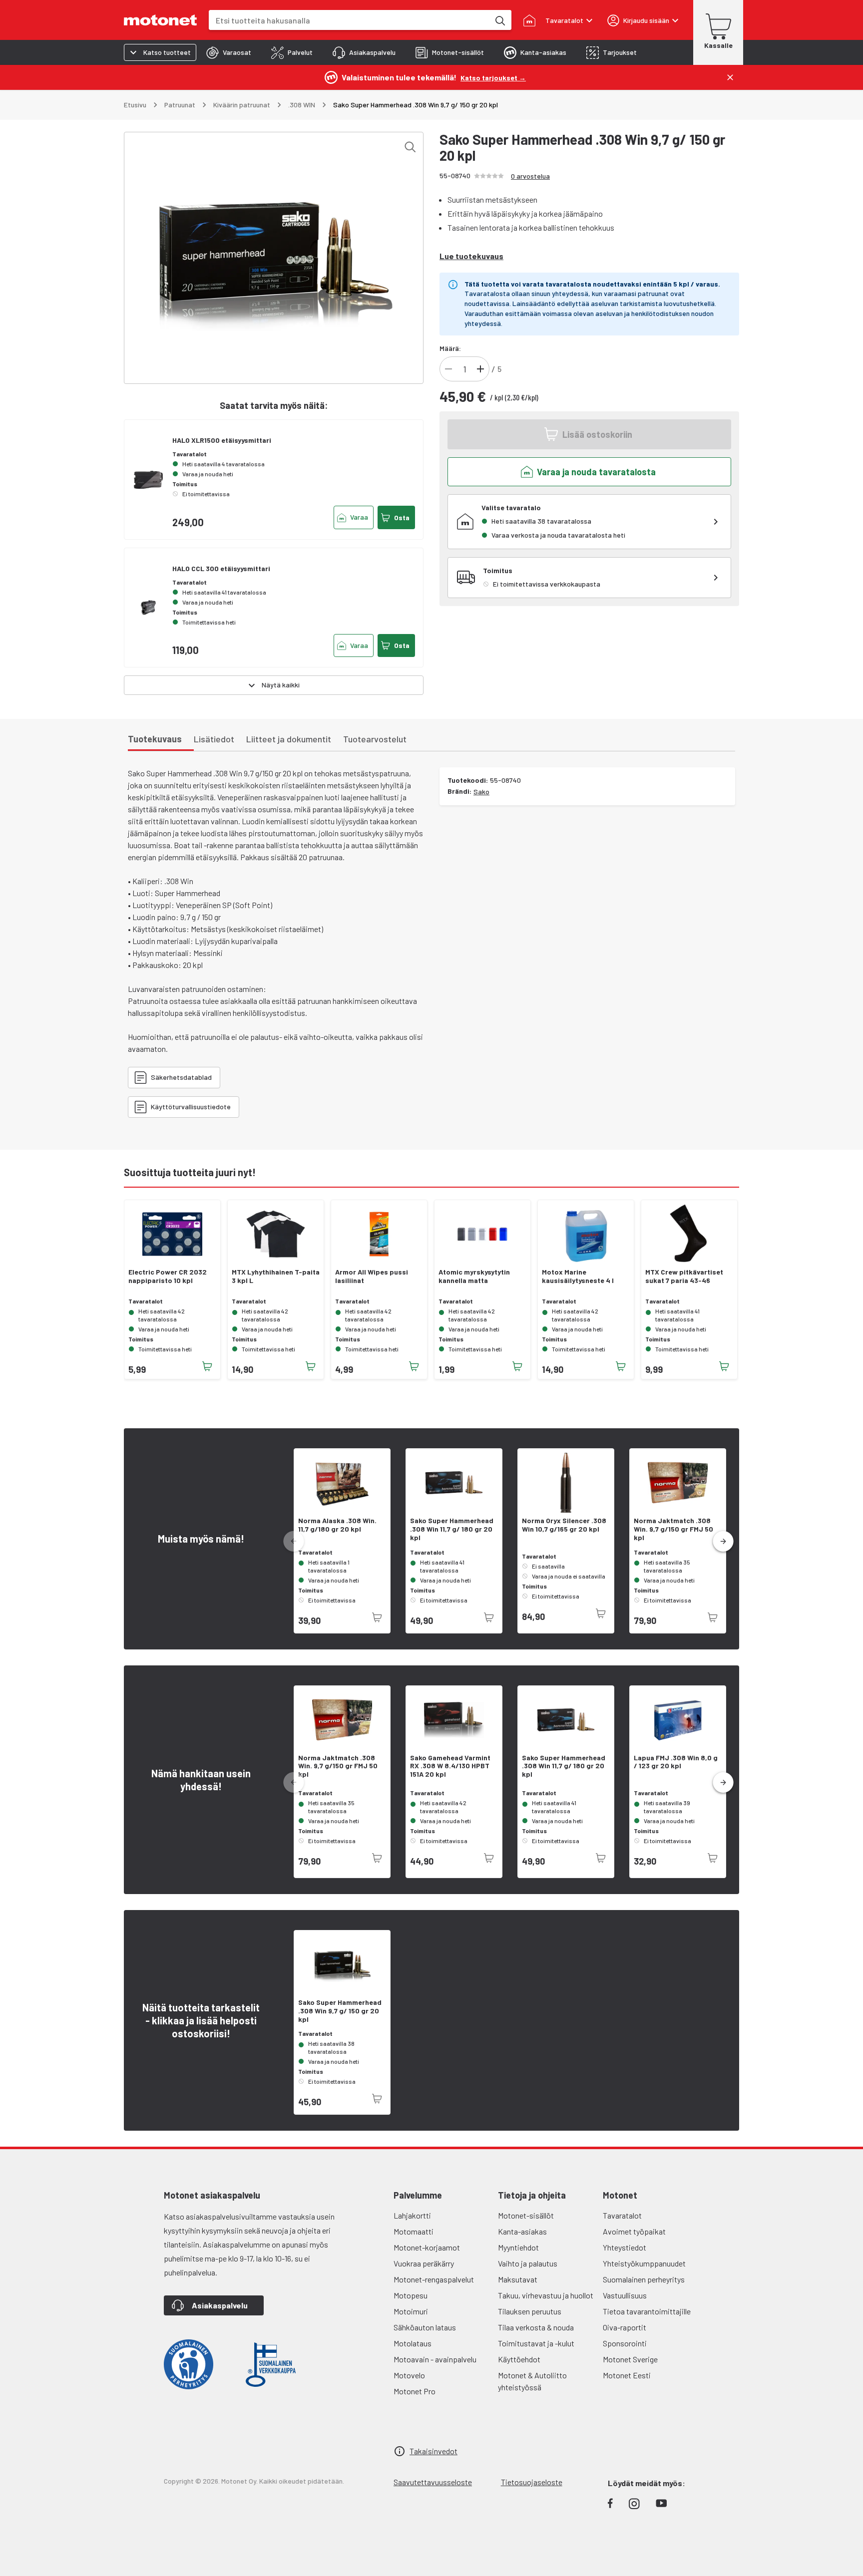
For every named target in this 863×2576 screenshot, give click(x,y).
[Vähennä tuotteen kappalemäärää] (448, 369)
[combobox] (349, 20)
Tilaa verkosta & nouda (536, 2327)
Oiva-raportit (625, 2327)
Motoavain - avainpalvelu (435, 2359)
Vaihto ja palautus (528, 2263)
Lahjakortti (412, 2215)
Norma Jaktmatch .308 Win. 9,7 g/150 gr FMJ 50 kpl (673, 1529)
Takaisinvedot (433, 2451)
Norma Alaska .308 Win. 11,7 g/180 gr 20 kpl (337, 1525)
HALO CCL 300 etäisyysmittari (221, 568)
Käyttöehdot (519, 2359)
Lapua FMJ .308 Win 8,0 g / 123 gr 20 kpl (676, 1762)
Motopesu (411, 2295)
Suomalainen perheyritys (644, 2279)
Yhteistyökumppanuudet (644, 2263)
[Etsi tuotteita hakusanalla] (499, 20)
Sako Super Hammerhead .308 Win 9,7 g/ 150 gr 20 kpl (340, 2011)
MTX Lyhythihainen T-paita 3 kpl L (276, 1276)
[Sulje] (730, 77)
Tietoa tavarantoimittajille (647, 2311)
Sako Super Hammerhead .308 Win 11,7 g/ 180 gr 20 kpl (452, 1529)
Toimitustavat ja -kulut (536, 2343)
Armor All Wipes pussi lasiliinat (372, 1276)
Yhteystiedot (625, 2247)
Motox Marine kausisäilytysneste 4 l (578, 1276)
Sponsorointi (625, 2343)
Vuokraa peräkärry (424, 2263)
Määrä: (450, 348)
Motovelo (409, 2375)
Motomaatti (414, 2231)
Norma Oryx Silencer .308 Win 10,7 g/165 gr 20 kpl (564, 1525)
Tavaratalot (622, 2215)
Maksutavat (518, 2279)
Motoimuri (411, 2311)
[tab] (229, 52)
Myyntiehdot (518, 2247)
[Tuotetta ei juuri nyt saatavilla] (377, 1617)
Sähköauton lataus (425, 2327)
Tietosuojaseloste (532, 2482)
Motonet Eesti (627, 2375)
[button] (723, 1542)
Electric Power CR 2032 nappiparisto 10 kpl (168, 1276)
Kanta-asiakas (522, 2231)
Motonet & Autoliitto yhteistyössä (532, 2381)
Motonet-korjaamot (427, 2247)
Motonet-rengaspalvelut (434, 2279)
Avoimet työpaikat (634, 2231)
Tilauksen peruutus (530, 2311)
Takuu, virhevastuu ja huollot (546, 2295)
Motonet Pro (415, 2391)
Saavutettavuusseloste (433, 2482)
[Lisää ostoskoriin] (207, 1366)
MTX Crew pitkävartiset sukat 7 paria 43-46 (684, 1276)
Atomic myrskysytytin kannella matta (474, 1276)
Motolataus (413, 2343)
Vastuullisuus (625, 2295)
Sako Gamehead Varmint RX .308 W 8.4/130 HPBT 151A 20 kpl (450, 1766)
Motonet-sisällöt (526, 2215)
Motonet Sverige (630, 2359)
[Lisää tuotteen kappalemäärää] (480, 369)
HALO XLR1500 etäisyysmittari (222, 440)
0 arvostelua (530, 176)
